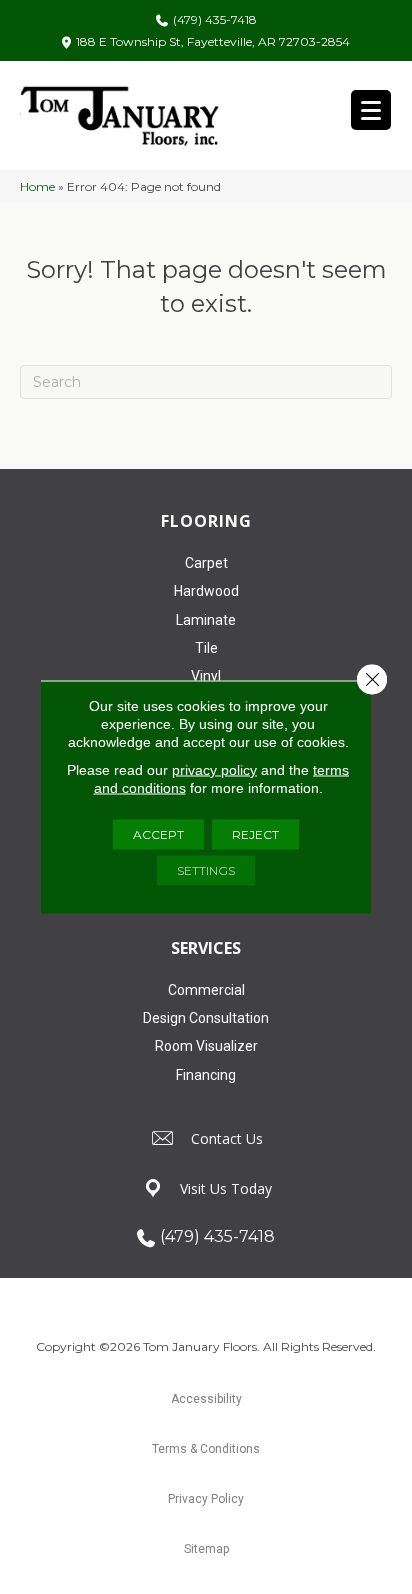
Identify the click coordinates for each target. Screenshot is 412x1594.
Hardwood (206, 591)
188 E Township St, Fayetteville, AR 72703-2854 (213, 41)
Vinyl (206, 676)
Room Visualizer (206, 1046)
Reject (255, 834)
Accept (158, 834)
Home (37, 186)
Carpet (206, 563)
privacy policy (214, 770)
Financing (206, 1075)
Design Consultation (206, 1018)
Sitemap (206, 1549)
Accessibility (206, 1399)
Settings (206, 870)
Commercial (206, 990)
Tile (206, 648)
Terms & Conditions (206, 1449)
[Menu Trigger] (371, 110)
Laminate (206, 620)
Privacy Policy (206, 1499)
